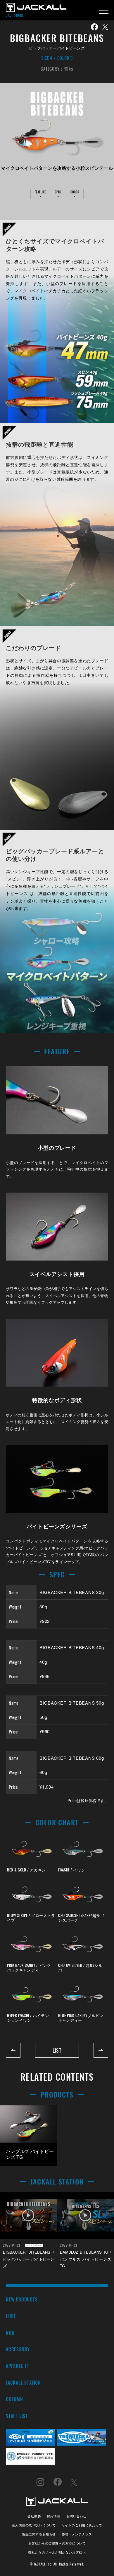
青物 (69, 69)
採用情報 (53, 2516)
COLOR (75, 192)
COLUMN (14, 2399)
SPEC (58, 192)
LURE (11, 2316)
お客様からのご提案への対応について (57, 2543)
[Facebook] (94, 27)
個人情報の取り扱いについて (34, 2525)
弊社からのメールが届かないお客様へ (57, 2552)
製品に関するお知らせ (39, 2534)
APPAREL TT (18, 2366)
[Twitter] (105, 27)
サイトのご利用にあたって (82, 2525)
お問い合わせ (76, 2516)
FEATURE (40, 192)
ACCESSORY (18, 2349)
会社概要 (34, 2516)
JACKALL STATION (23, 2382)
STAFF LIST (17, 2416)
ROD (10, 2333)
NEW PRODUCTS (22, 2299)
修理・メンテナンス (77, 2534)
